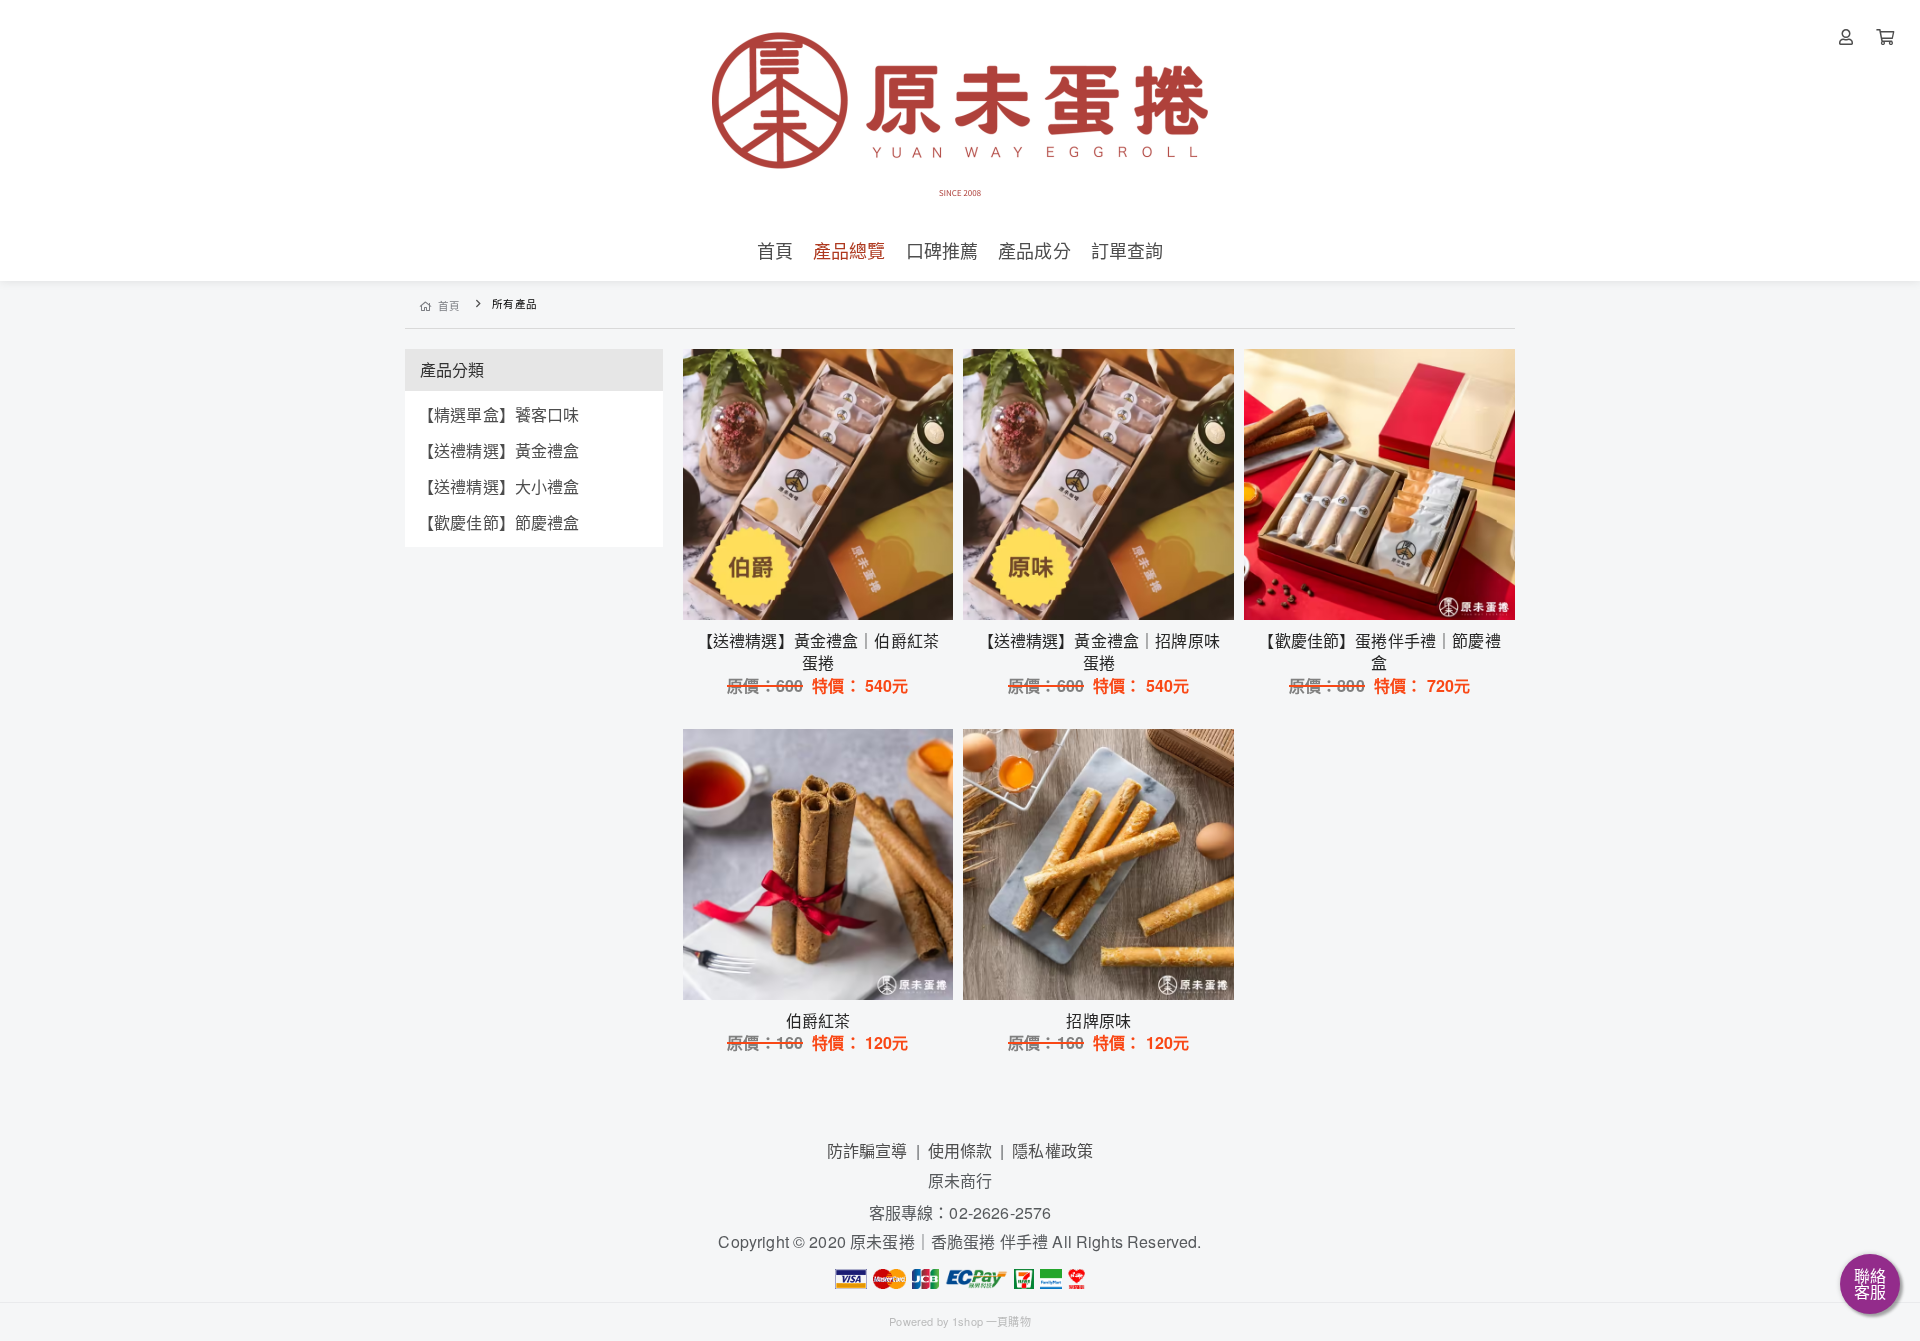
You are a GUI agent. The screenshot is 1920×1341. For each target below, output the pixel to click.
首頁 (449, 305)
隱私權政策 (1052, 1150)
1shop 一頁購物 (991, 1321)
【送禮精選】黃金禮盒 (499, 450)
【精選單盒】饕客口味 (499, 414)
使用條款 (960, 1150)
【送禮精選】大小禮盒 (499, 486)
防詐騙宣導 (867, 1150)
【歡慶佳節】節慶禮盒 (499, 522)
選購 (828, 592)
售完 (818, 972)
